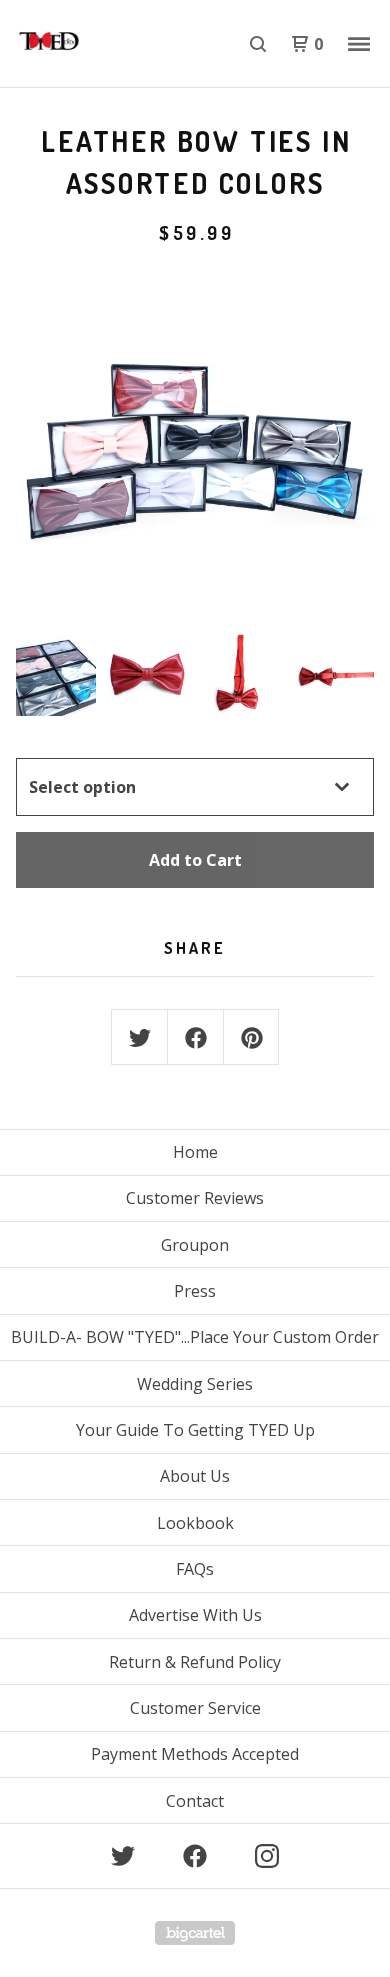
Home (195, 1152)
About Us (195, 1476)
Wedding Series (195, 1384)
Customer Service (195, 1708)
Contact (195, 1801)
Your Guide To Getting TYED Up (195, 1430)
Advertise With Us (195, 1615)
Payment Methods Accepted (195, 1754)
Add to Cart (195, 860)
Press (195, 1291)
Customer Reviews (195, 1198)
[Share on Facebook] (196, 1038)
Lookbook (195, 1523)
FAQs (195, 1569)
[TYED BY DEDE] (105, 44)
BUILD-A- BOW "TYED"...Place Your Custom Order (195, 1337)
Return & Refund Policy (195, 1662)
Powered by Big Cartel (195, 1933)
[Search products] (258, 44)
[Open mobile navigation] (359, 44)
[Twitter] (123, 1856)
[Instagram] (267, 1856)
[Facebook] (195, 1856)
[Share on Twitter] (140, 1038)
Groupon (195, 1245)
